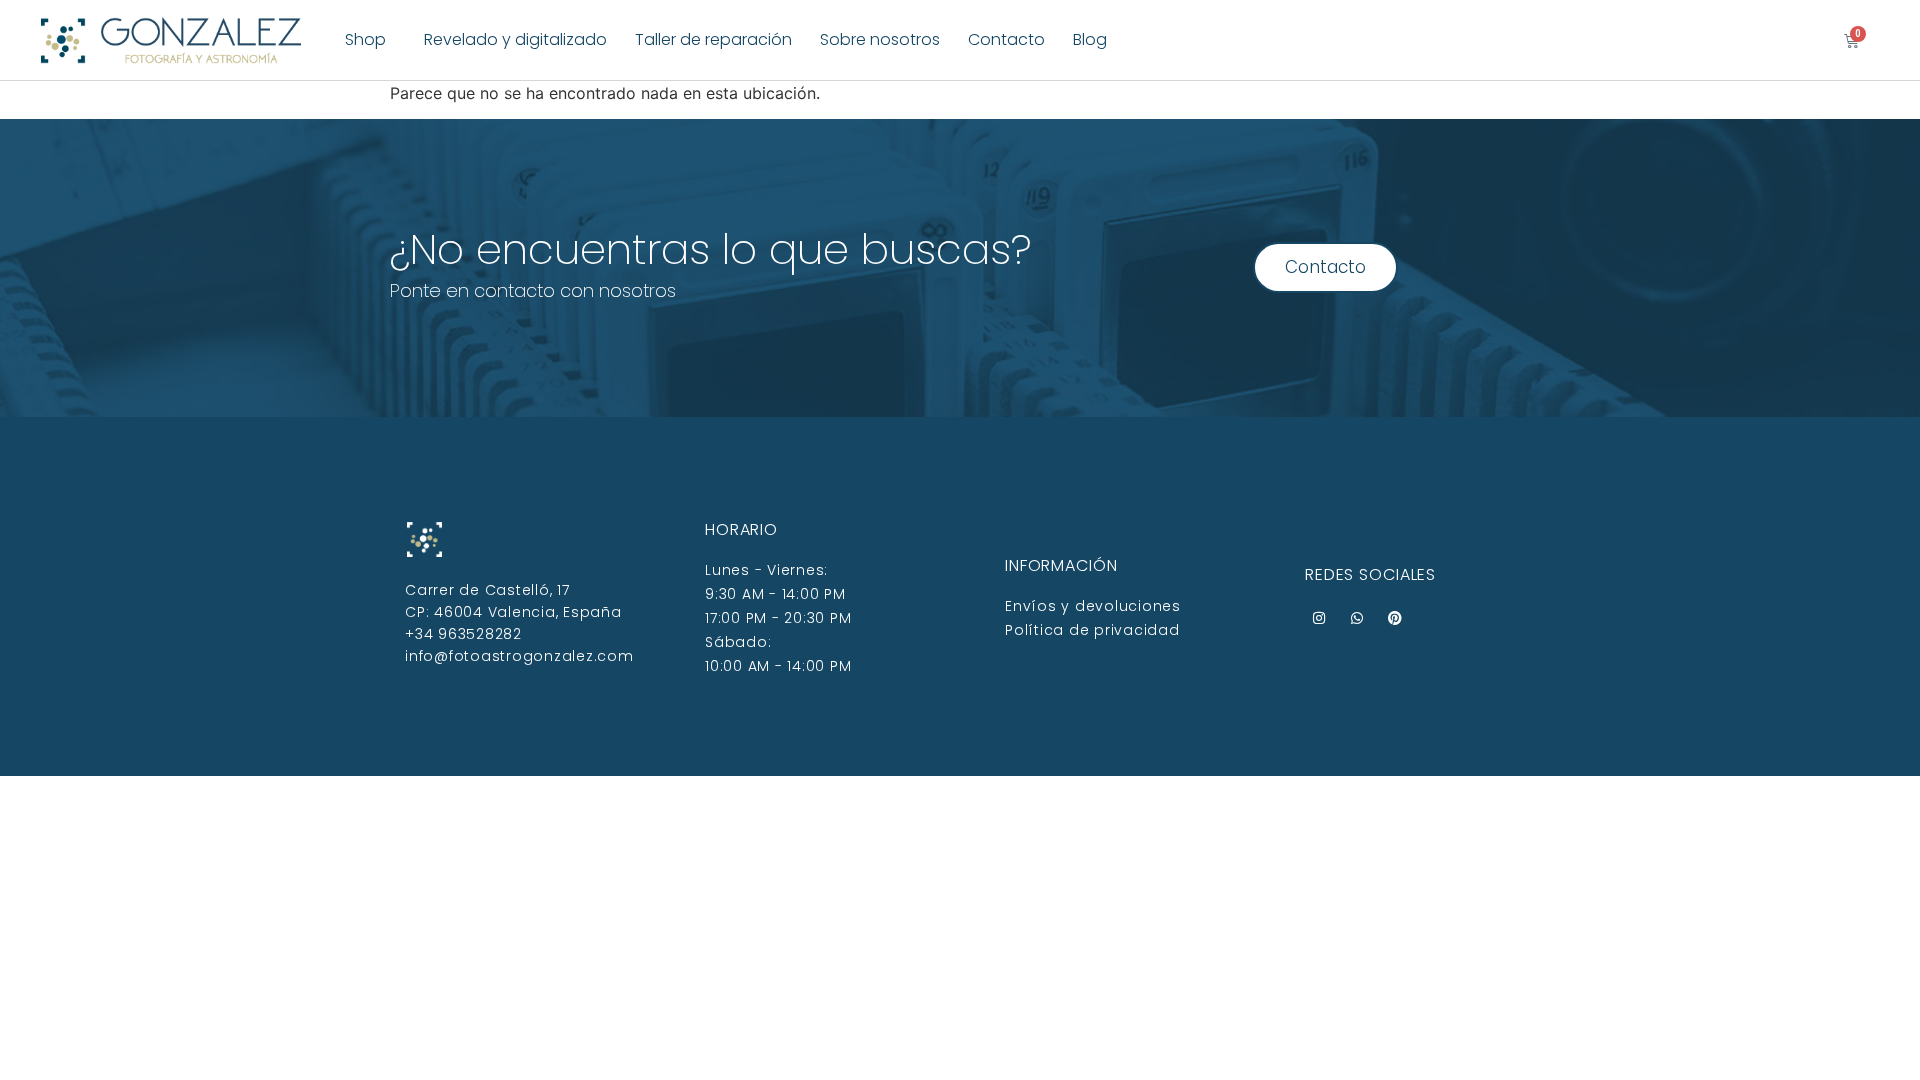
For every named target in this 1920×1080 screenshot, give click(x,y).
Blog (1090, 39)
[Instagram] (1319, 618)
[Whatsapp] (1357, 618)
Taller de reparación (713, 39)
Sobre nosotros (880, 39)
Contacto (1006, 39)
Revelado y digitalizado (515, 39)
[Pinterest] (1395, 618)
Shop (365, 39)
